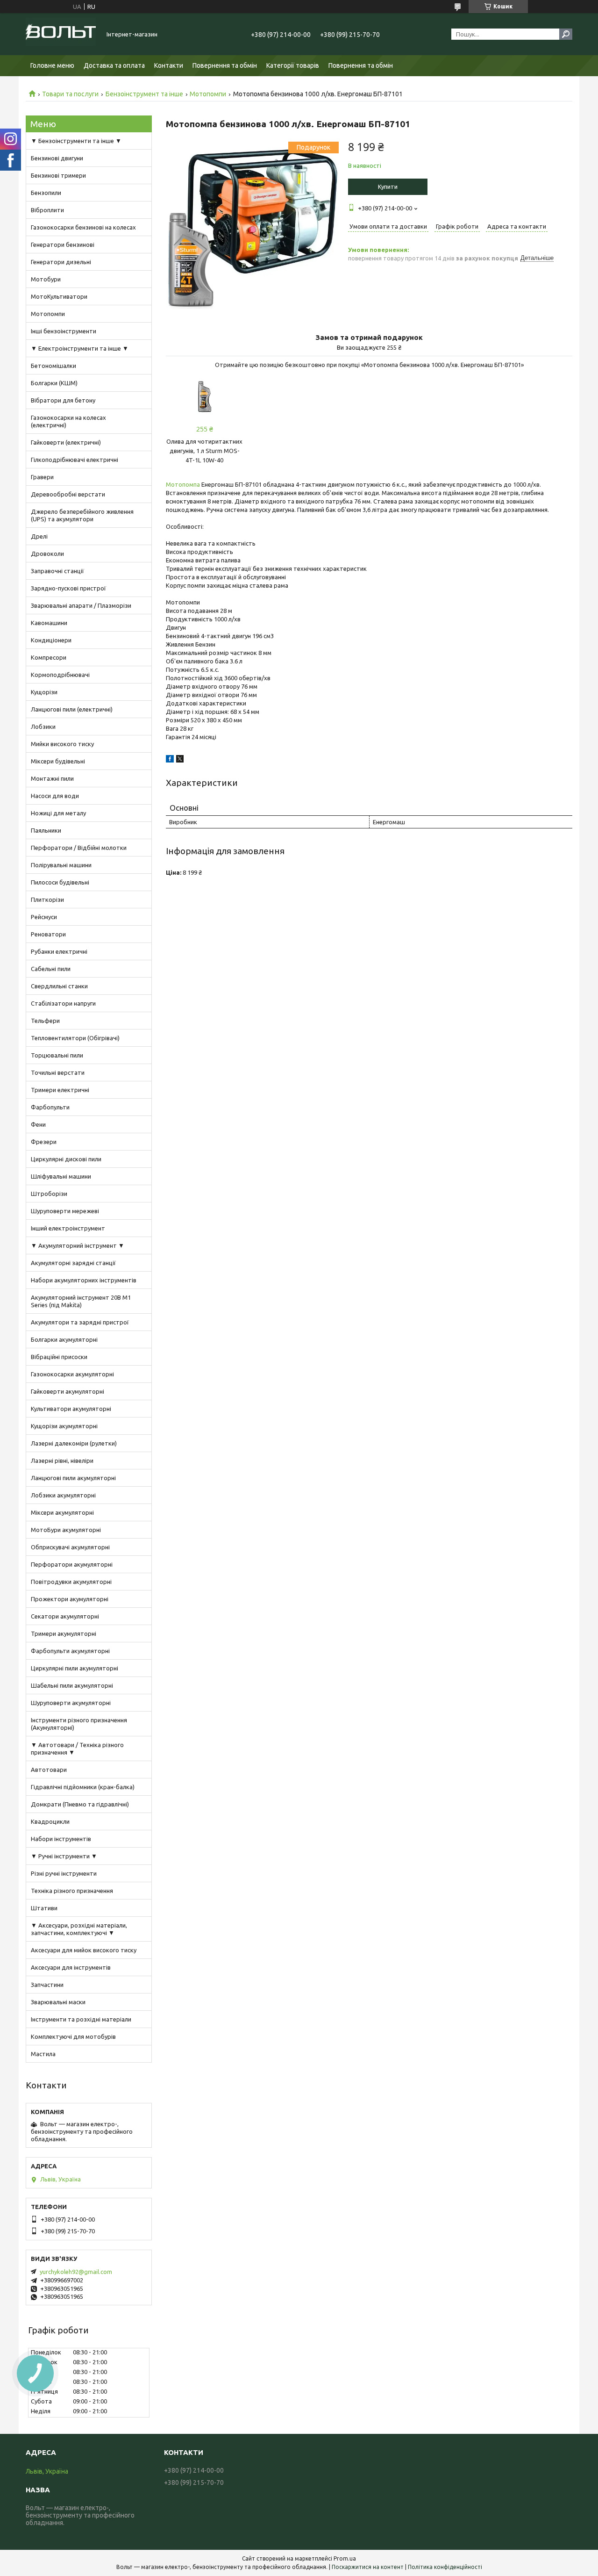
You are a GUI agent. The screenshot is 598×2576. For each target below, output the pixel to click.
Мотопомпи (208, 94)
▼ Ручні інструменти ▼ (64, 1856)
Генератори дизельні (61, 262)
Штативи (44, 1908)
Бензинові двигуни (57, 158)
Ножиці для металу (58, 813)
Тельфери (45, 1021)
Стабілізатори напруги (63, 1003)
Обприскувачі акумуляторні (70, 1547)
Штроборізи (49, 1194)
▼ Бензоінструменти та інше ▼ (76, 141)
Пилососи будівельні (60, 882)
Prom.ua (345, 2558)
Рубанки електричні (59, 951)
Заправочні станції (57, 571)
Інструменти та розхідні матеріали (81, 2019)
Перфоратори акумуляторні (72, 1564)
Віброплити (47, 210)
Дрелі (39, 536)
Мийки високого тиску (62, 744)
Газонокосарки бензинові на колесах (83, 227)
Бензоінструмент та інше (144, 94)
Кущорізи (44, 692)
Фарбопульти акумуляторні (70, 1651)
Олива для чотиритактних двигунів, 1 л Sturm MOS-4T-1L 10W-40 (204, 451)
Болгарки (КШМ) (54, 383)
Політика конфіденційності (445, 2567)
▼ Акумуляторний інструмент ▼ (78, 1245)
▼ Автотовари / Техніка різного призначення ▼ (77, 1749)
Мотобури (46, 279)
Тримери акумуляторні (64, 1633)
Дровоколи (47, 554)
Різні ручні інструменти (64, 1873)
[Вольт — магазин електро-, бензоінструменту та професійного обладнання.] (61, 34)
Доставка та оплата (114, 65)
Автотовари (49, 1770)
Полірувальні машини (61, 865)
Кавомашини (49, 623)
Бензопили (46, 193)
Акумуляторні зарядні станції (73, 1263)
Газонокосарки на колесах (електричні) (68, 421)
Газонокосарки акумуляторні (72, 1374)
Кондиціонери (51, 640)
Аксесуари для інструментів (71, 1967)
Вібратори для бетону (63, 400)
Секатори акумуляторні (65, 1616)
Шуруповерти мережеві (65, 1211)
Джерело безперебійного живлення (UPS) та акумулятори (82, 515)
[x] (180, 760)
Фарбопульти (50, 1107)
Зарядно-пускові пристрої (68, 588)
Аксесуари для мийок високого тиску (84, 1950)
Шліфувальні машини (61, 1176)
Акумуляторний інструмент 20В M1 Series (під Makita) (81, 1301)
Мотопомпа (183, 484)
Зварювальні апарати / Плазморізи (81, 605)
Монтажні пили (52, 778)
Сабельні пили (51, 969)
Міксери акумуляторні (62, 1512)
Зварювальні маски (58, 2002)
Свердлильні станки (59, 986)
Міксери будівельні (58, 761)
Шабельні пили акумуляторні (72, 1685)
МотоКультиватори (59, 296)
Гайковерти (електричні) (66, 442)
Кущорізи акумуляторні (64, 1426)
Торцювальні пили (57, 1055)
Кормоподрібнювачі (60, 675)
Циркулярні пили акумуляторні (75, 1668)
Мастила (43, 2054)
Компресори (49, 657)
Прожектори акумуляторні (70, 1599)
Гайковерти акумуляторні (68, 1391)
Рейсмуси (44, 917)
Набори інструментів (61, 1839)
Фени (38, 1124)
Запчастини (47, 1985)
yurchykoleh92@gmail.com (76, 2272)
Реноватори (48, 934)
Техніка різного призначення (72, 1891)
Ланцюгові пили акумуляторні (73, 1478)
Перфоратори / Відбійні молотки (79, 848)
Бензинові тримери (58, 175)
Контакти (169, 65)
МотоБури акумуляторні (66, 1530)
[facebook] (170, 760)
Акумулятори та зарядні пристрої (80, 1322)
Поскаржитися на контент (368, 2567)
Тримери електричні (60, 1090)
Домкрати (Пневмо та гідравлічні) (80, 1804)
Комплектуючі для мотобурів (73, 2036)
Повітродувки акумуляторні (71, 1582)
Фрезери (44, 1142)
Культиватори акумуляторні (71, 1409)
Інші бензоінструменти (64, 331)
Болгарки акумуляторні (64, 1339)
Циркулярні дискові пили (66, 1159)
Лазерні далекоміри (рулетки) (74, 1443)
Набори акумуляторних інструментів (84, 1280)
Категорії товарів (293, 65)
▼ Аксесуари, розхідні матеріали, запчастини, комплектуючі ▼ (79, 1929)
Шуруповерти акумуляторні (71, 1703)
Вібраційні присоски (59, 1357)
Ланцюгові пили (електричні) (72, 709)
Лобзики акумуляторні (63, 1495)
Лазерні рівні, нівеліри (62, 1461)
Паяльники (46, 830)
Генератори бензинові (63, 245)
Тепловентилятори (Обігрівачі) (75, 1038)
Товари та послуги (70, 94)
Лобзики (43, 727)
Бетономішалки (53, 366)
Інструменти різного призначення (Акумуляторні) (79, 1724)
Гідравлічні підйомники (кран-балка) (83, 1787)
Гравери (42, 477)
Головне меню (52, 65)
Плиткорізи (47, 899)
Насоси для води (55, 796)
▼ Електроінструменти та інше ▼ (80, 348)
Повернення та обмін (225, 65)
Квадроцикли (50, 1821)
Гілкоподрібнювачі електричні (75, 460)
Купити (388, 187)
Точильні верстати (58, 1072)
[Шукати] (566, 34)
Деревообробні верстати (68, 494)
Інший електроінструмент (68, 1228)
